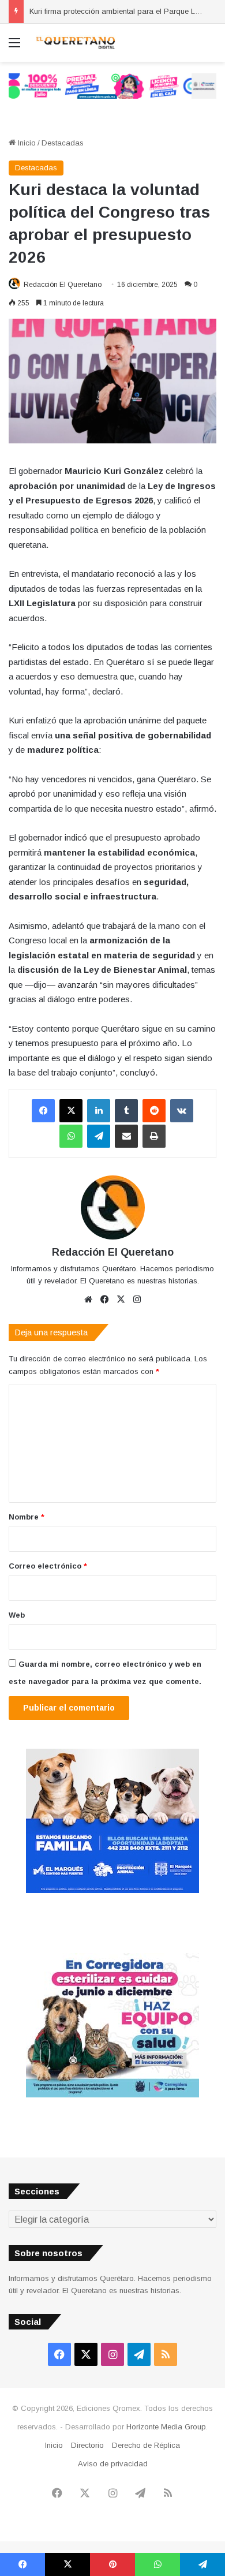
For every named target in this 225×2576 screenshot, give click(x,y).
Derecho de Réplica (146, 2445)
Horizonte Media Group (166, 2427)
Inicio (26, 143)
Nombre (27, 1517)
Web (17, 1615)
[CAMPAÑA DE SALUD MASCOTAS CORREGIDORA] (112, 2095)
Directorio (87, 2445)
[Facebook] (43, 1111)
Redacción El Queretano (63, 285)
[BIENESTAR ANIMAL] (112, 1890)
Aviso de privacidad (113, 2464)
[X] (71, 1111)
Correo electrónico (48, 1566)
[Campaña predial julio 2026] (112, 85)
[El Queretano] (75, 43)
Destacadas (63, 143)
